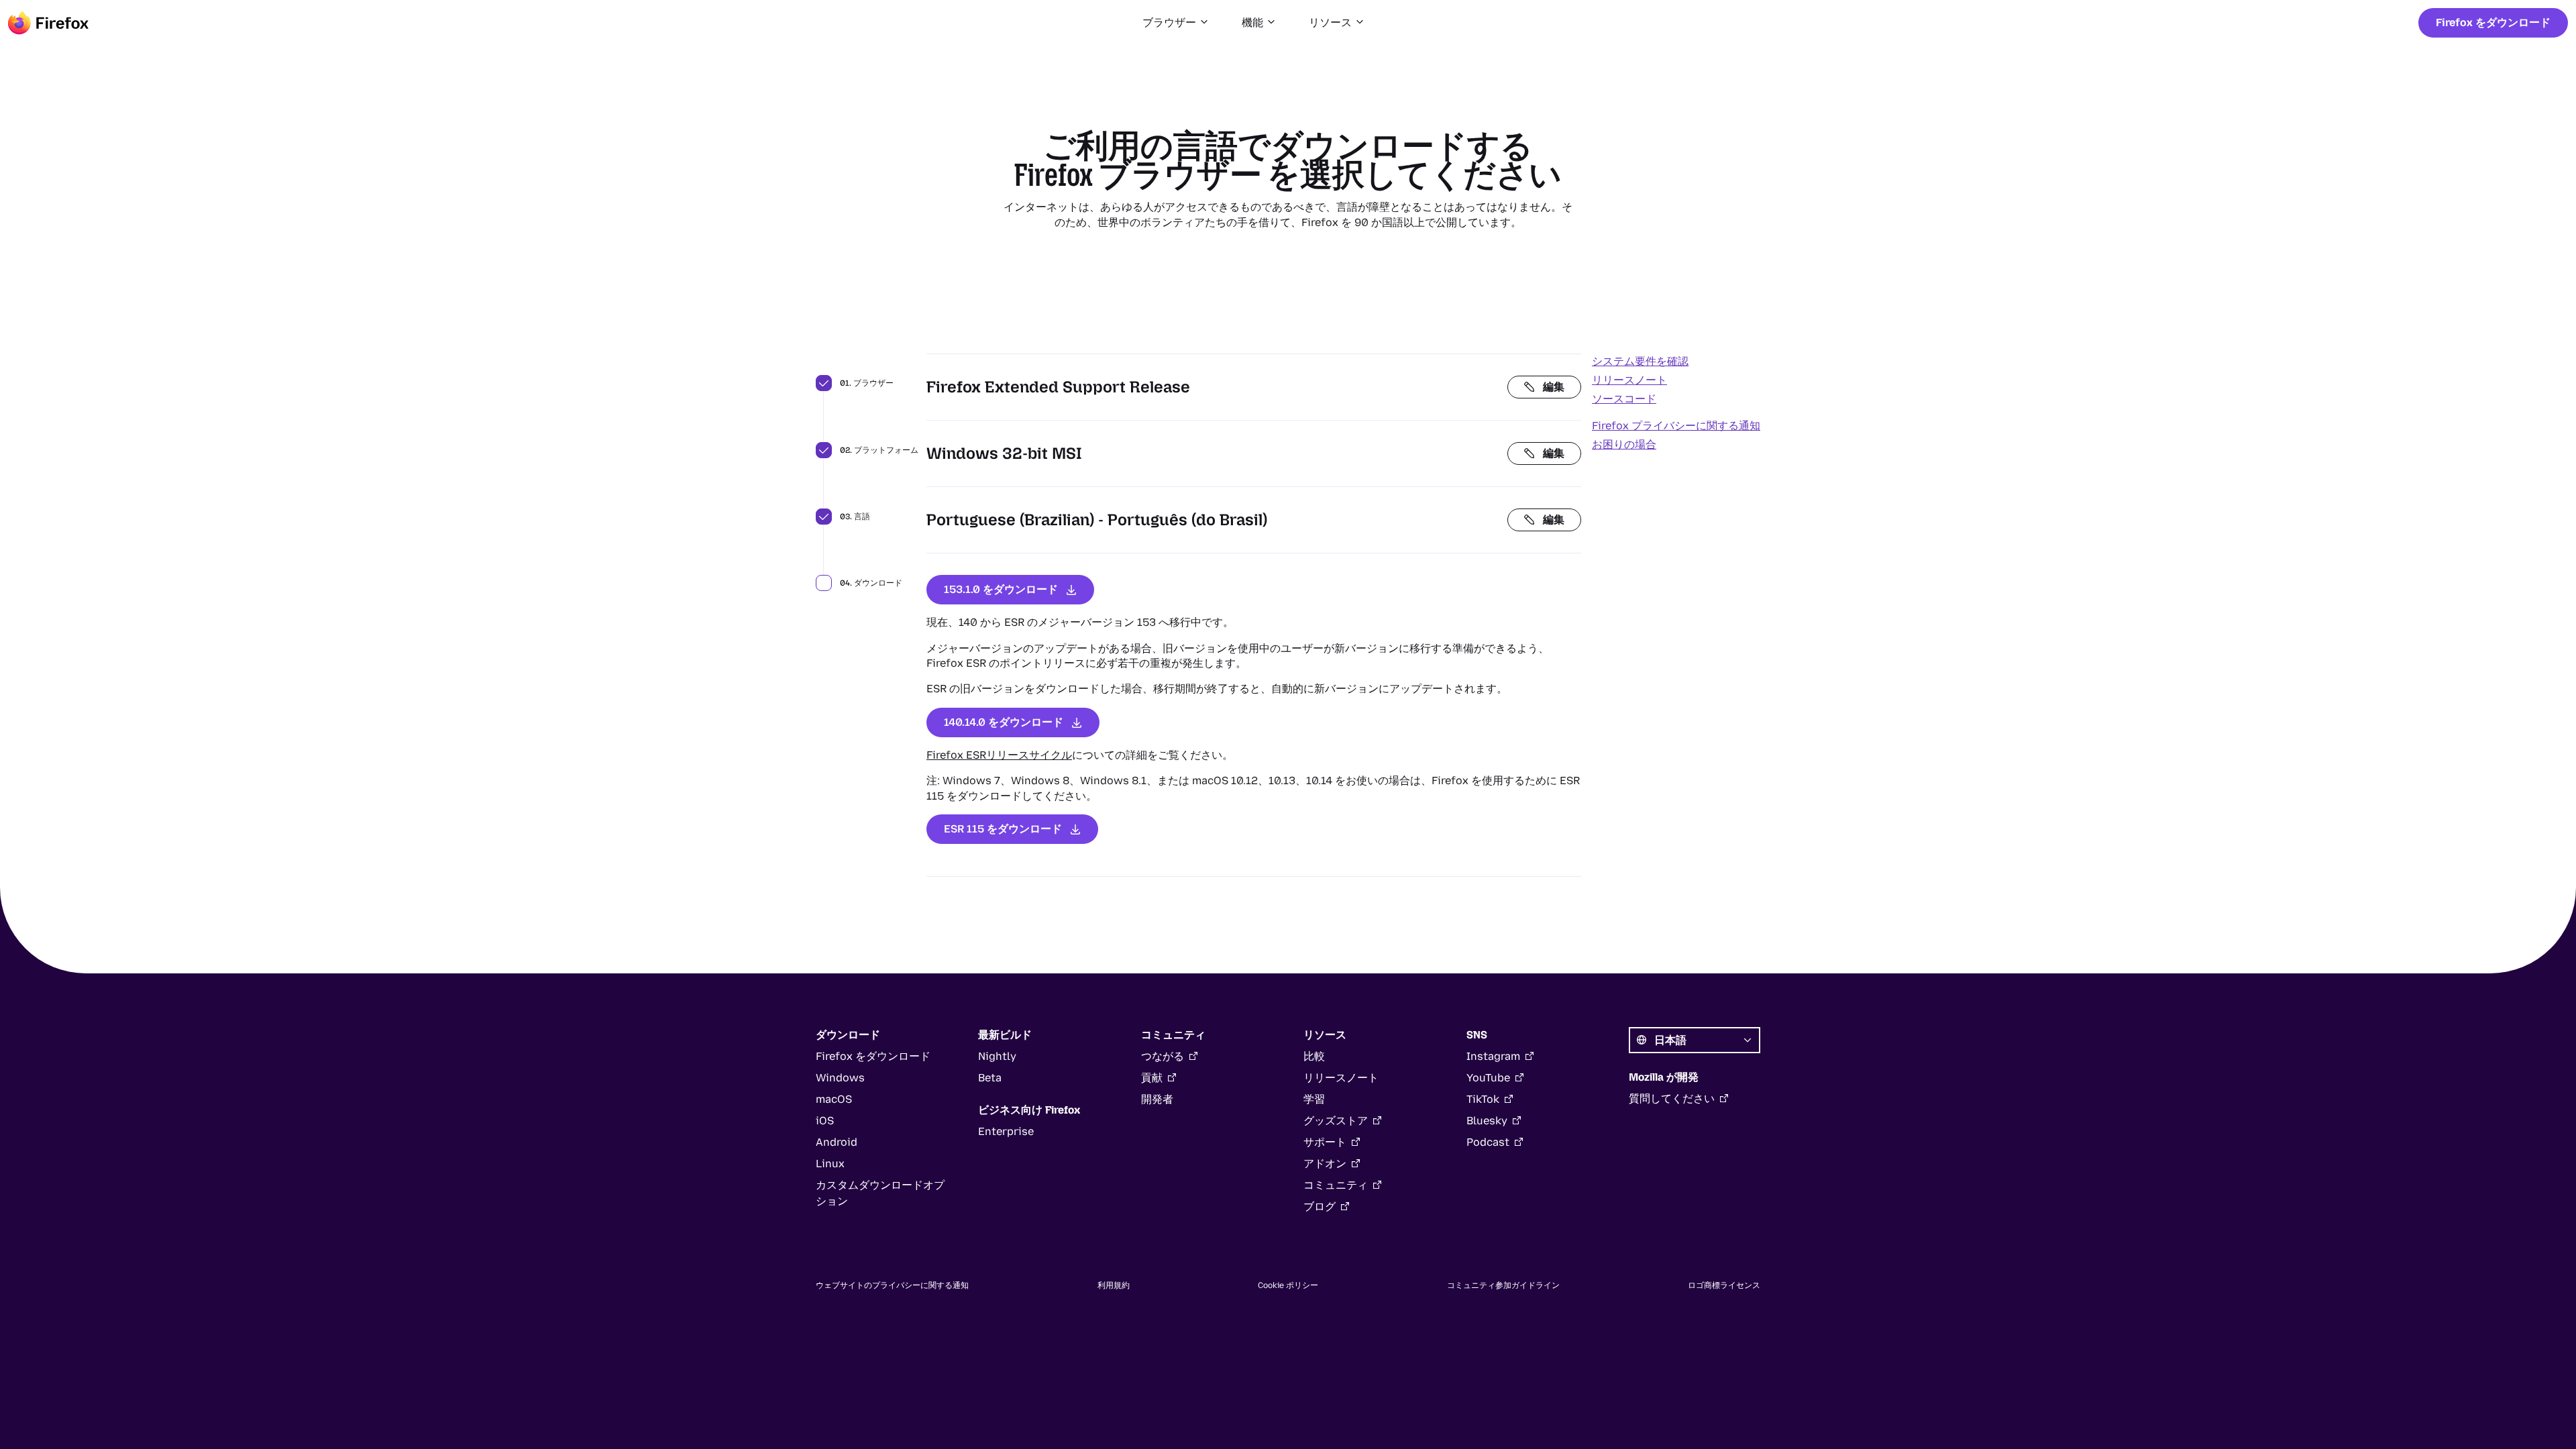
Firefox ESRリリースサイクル (999, 755)
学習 (1314, 1099)
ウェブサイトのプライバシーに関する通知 (892, 1285)
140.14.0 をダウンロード (1004, 722)
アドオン (1325, 1164)
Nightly (997, 1056)
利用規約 (1114, 1285)
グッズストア (1336, 1121)
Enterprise (1006, 1131)
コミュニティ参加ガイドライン (1503, 1285)
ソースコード (1624, 399)
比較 (1314, 1056)
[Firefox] (48, 23)
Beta (990, 1078)
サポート (1325, 1142)
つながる (1163, 1056)
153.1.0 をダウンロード (1001, 589)
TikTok (1483, 1099)
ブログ (1320, 1206)
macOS (834, 1099)
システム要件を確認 (1640, 361)
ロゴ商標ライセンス (1724, 1285)
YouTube (1488, 1078)
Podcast (1488, 1142)
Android (837, 1142)
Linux (830, 1164)
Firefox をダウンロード (2493, 22)
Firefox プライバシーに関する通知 (1676, 426)
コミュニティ (1336, 1185)
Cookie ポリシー (1288, 1285)
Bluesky (1487, 1121)
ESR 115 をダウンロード (1003, 829)
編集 (1554, 387)
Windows (840, 1078)
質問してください (1672, 1098)
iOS (825, 1121)
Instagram (1493, 1056)
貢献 (1152, 1078)
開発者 (1157, 1099)
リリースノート (1629, 380)
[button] (1176, 23)
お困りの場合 (1624, 444)
